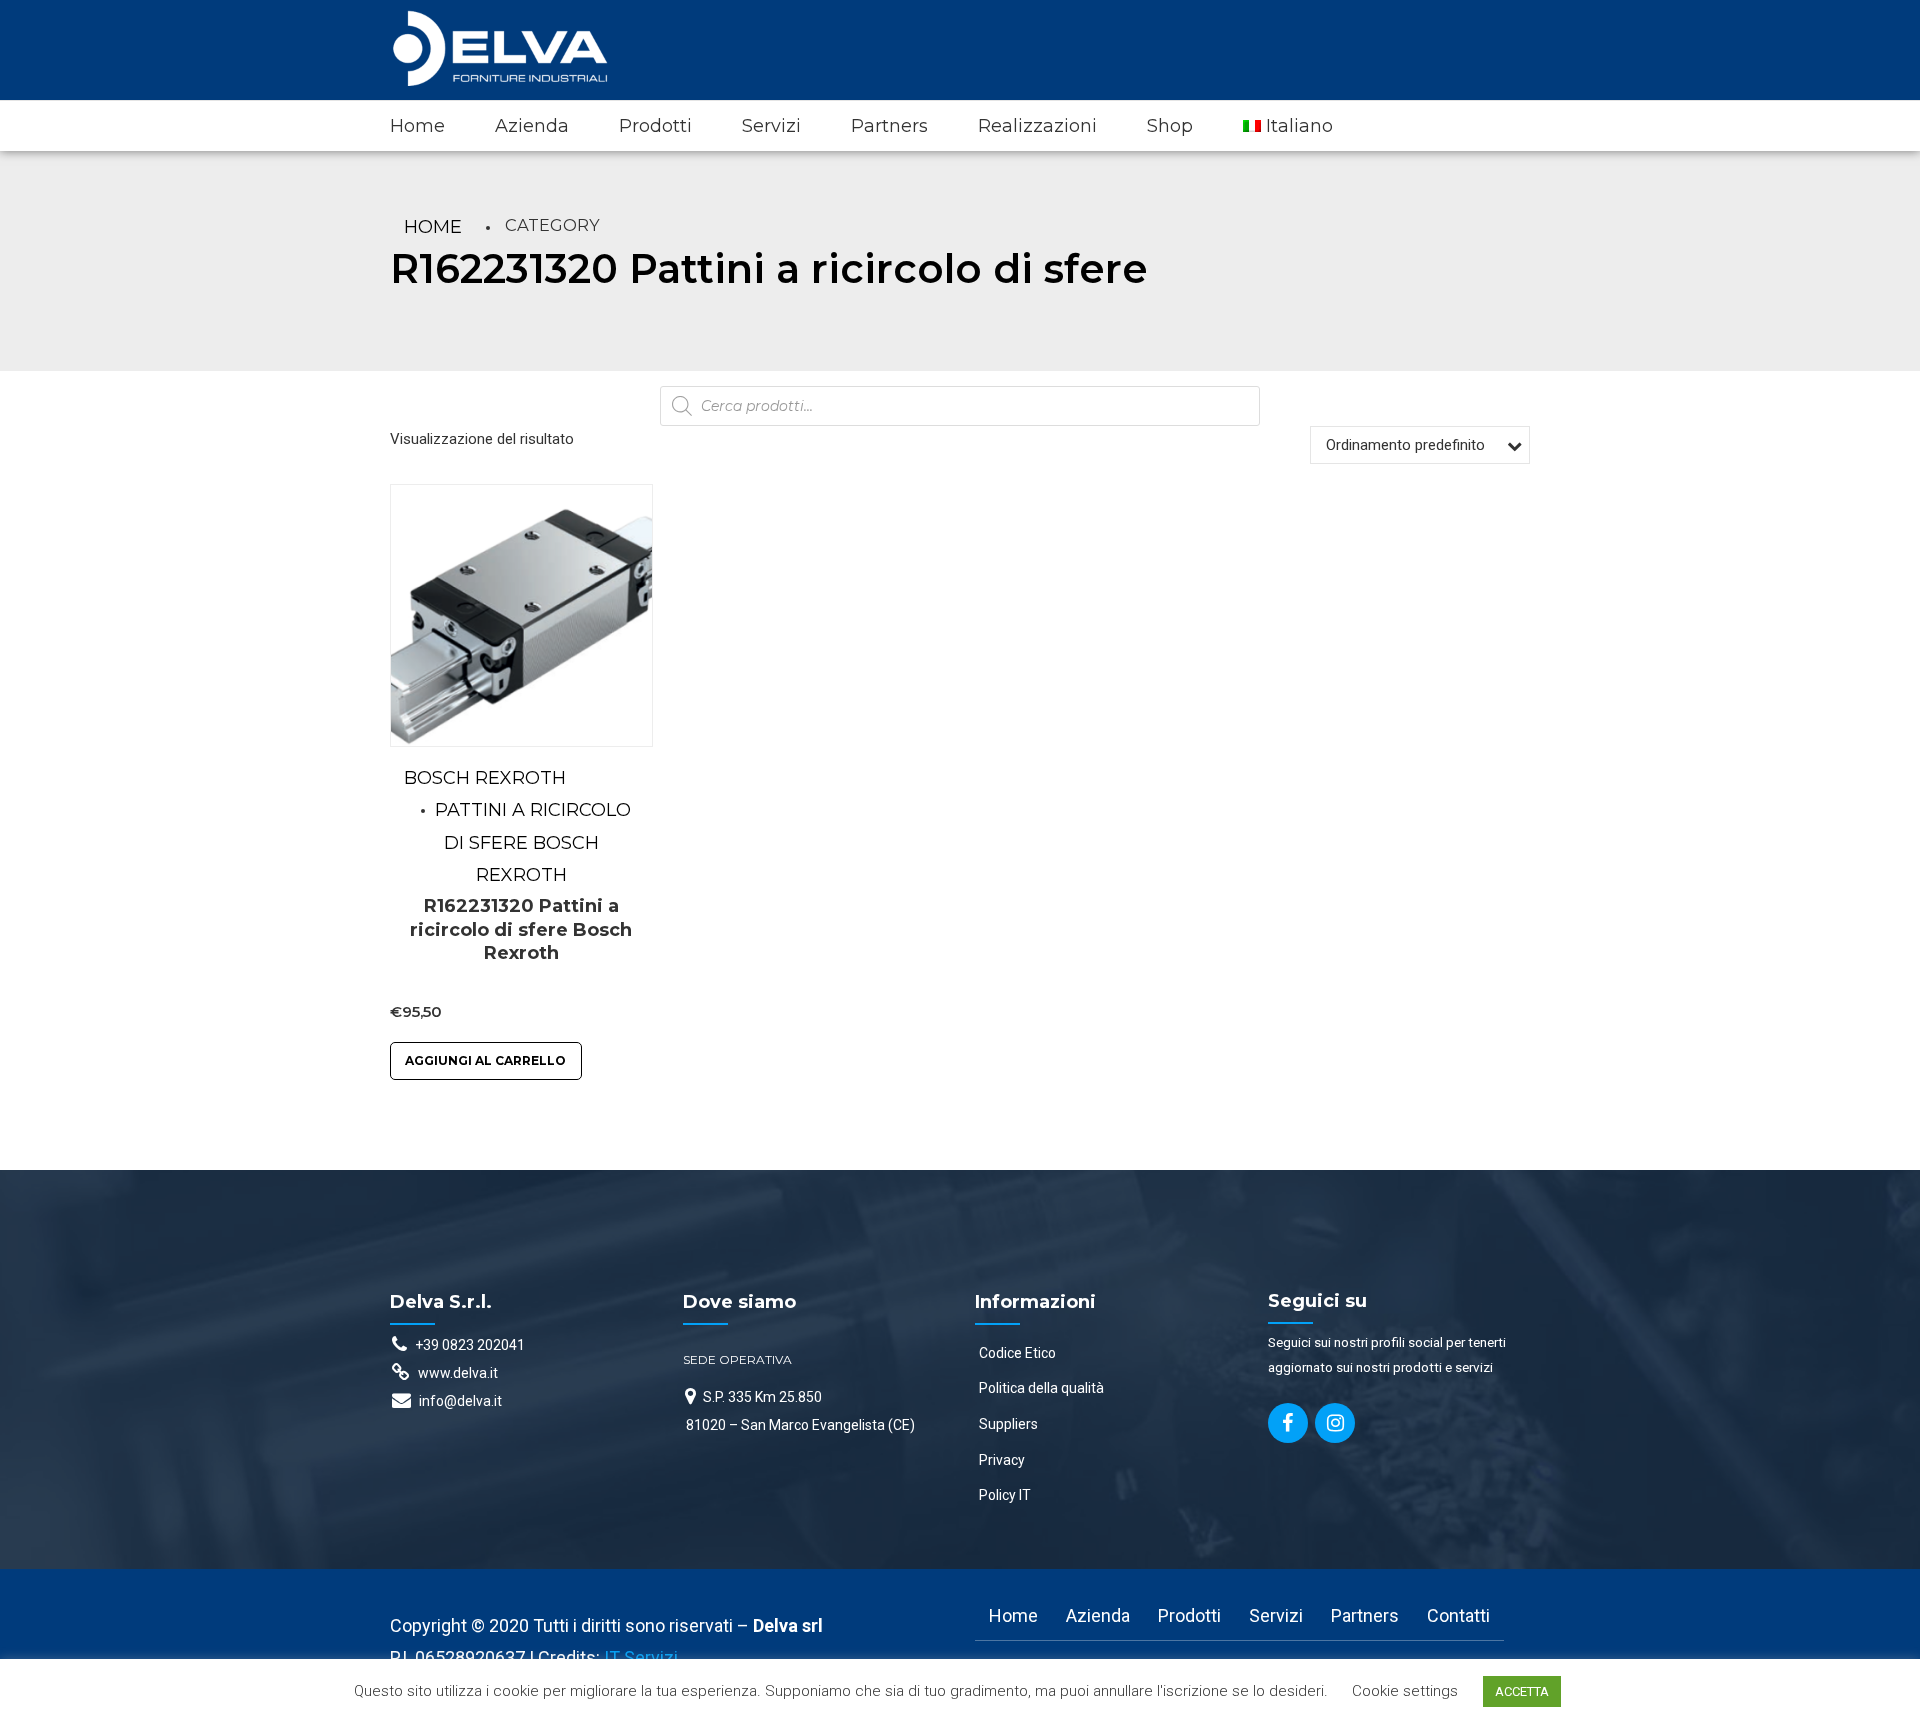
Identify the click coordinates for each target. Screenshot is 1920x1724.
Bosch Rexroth (485, 778)
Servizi (771, 126)
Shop (1170, 126)
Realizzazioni (1037, 126)
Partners (889, 126)
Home (417, 126)
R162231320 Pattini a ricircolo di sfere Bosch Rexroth (521, 929)
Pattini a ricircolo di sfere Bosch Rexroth (533, 842)
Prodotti (655, 126)
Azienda (532, 126)
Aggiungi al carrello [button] (485, 1060)
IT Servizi (641, 1657)
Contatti (1458, 1615)
